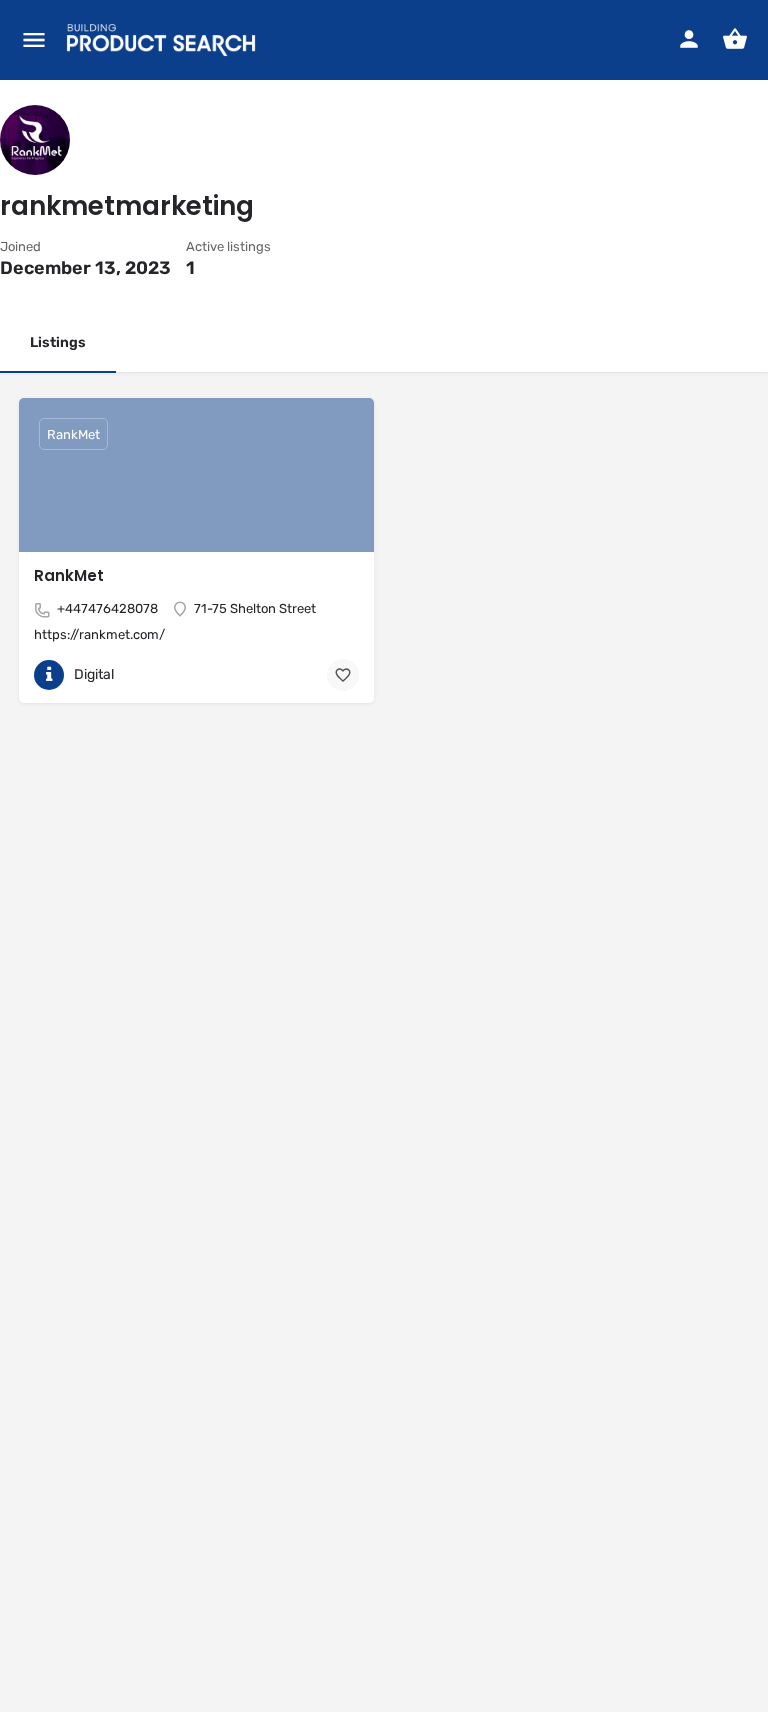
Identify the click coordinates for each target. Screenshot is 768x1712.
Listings (58, 342)
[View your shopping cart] (735, 39)
